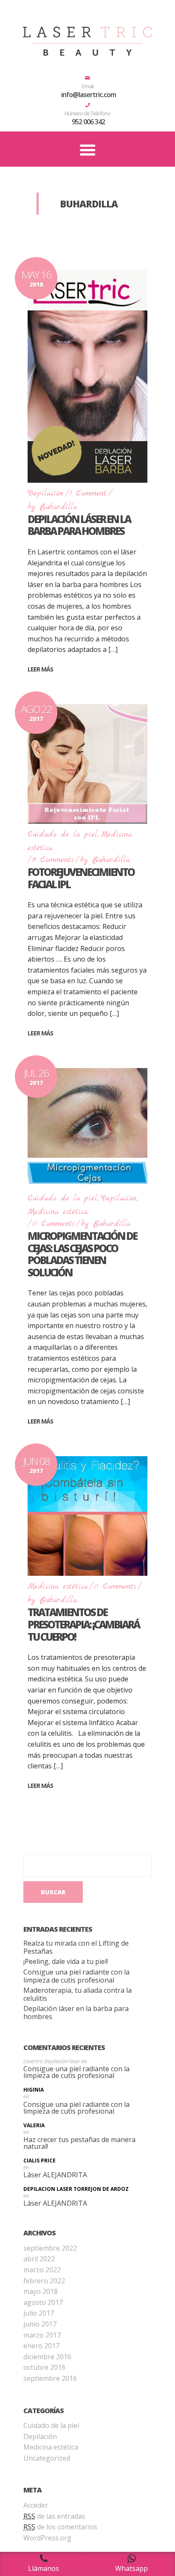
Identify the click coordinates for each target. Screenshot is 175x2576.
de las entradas (54, 2516)
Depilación (45, 494)
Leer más (40, 669)
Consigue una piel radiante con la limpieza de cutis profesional (76, 1976)
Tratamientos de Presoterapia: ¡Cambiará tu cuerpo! (83, 1624)
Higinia (34, 2090)
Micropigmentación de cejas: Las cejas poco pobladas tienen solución (82, 1254)
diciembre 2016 (47, 2357)
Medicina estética (58, 1212)
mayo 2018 (41, 2291)
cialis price (40, 2161)
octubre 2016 (44, 2367)
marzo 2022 (42, 2270)
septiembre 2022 (50, 2248)
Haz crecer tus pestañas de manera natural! (79, 2143)
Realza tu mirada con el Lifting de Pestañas (76, 1947)
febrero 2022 (44, 2281)
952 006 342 (88, 122)
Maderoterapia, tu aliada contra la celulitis (78, 1994)
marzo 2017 (42, 2335)
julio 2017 (39, 2313)
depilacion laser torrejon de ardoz (76, 2189)
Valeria (34, 2126)
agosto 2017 (43, 2302)
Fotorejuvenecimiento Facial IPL (81, 878)
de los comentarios (60, 2527)
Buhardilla (58, 507)
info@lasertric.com (89, 95)
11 (53, 860)
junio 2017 (40, 2324)
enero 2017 (41, 2346)
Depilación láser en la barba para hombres (79, 525)
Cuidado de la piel (62, 835)
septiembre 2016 (50, 2378)
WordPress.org (47, 2538)
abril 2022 (39, 2259)
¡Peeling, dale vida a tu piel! (66, 1962)
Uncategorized (47, 2458)
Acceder (36, 2505)
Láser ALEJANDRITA (55, 2175)
